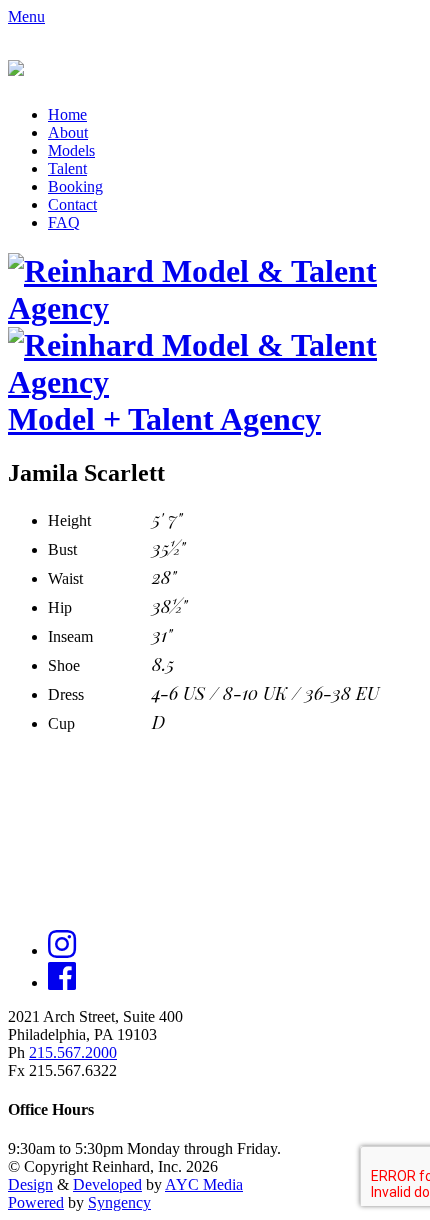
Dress (66, 694)
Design (30, 1184)
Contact (72, 204)
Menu (26, 16)
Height (69, 520)
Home (67, 114)
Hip (60, 607)
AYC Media (204, 1184)
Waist (65, 578)
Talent (67, 168)
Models (71, 150)
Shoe (64, 665)
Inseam (70, 636)
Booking (75, 186)
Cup (61, 723)
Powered (36, 1202)
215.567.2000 (73, 1052)
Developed (107, 1184)
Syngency (119, 1202)
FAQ (64, 222)
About (68, 132)
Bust (62, 549)
